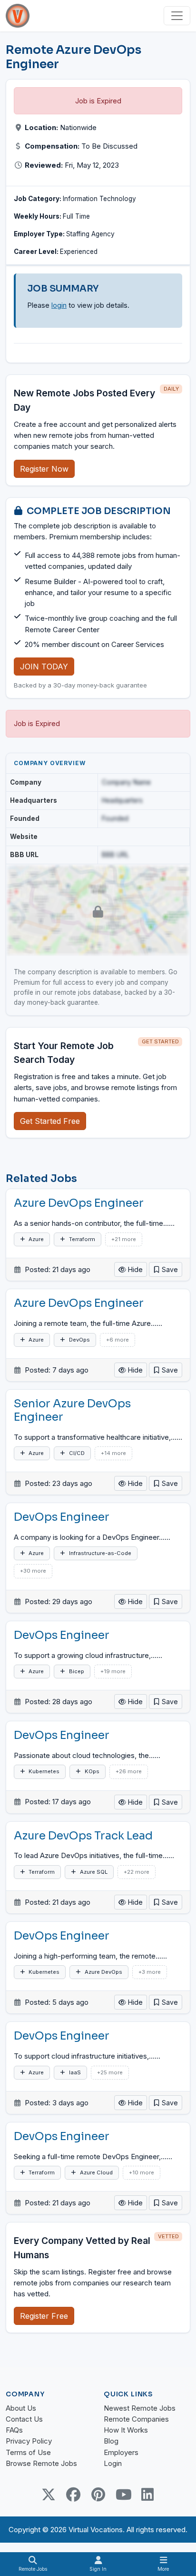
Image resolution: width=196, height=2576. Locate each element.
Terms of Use (28, 2452)
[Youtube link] (123, 2495)
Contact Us (24, 2419)
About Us (21, 2408)
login (59, 305)
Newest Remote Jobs (140, 2408)
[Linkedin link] (147, 2495)
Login (113, 2463)
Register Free (44, 2316)
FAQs (14, 2430)
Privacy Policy (29, 2441)
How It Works (126, 2430)
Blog (111, 2441)
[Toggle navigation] (177, 16)
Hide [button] (134, 1269)
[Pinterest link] (98, 2495)
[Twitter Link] (49, 2495)
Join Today (44, 667)
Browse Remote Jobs (41, 2463)
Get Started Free (50, 1121)
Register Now (44, 469)
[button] (166, 1269)
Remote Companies (136, 2419)
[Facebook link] (73, 2495)
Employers (121, 2452)
